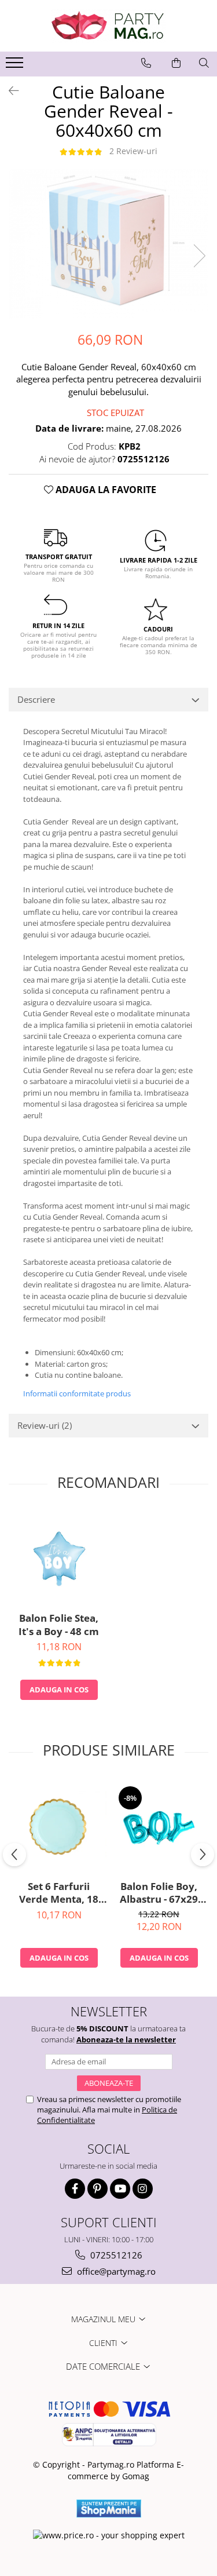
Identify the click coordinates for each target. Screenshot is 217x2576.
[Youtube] (120, 2189)
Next (199, 256)
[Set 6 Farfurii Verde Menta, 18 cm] (59, 1827)
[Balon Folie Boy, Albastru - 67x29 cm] (159, 1827)
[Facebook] (75, 2189)
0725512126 (115, 2255)
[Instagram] (143, 2189)
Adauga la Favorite (105, 490)
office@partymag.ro (115, 2271)
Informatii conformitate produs (77, 1393)
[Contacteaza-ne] (146, 63)
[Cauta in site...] (204, 63)
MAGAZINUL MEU (104, 2319)
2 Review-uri (133, 151)
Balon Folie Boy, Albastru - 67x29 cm (159, 1893)
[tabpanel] (108, 244)
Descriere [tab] (36, 699)
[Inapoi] (9, 91)
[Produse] (16, 66)
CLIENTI (104, 2343)
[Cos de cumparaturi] (176, 63)
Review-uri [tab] (45, 1425)
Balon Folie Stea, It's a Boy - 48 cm (59, 1625)
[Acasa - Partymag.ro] (109, 26)
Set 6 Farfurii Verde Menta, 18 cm (59, 1893)
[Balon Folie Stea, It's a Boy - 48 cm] (59, 1558)
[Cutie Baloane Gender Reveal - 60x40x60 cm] (108, 244)
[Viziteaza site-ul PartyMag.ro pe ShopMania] (109, 2509)
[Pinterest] (98, 2189)
